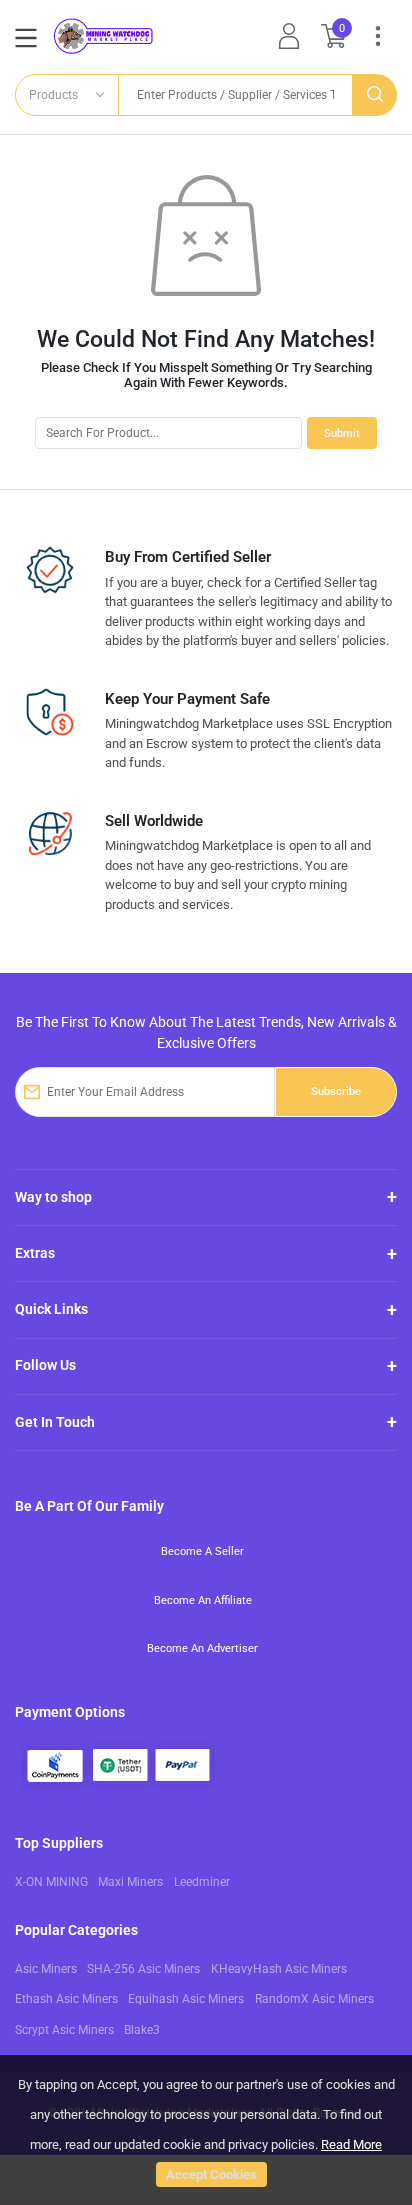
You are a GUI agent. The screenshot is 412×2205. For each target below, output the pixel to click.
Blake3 (142, 2030)
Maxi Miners (130, 1882)
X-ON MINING (51, 1882)
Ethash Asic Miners (66, 1999)
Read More (351, 2144)
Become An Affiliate (203, 1600)
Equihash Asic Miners (186, 1999)
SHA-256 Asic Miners (143, 1969)
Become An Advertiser (202, 1648)
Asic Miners (46, 1969)
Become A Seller (202, 1551)
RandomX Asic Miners (314, 1999)
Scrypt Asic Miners (64, 2030)
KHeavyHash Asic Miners (279, 1969)
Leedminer (202, 1882)
